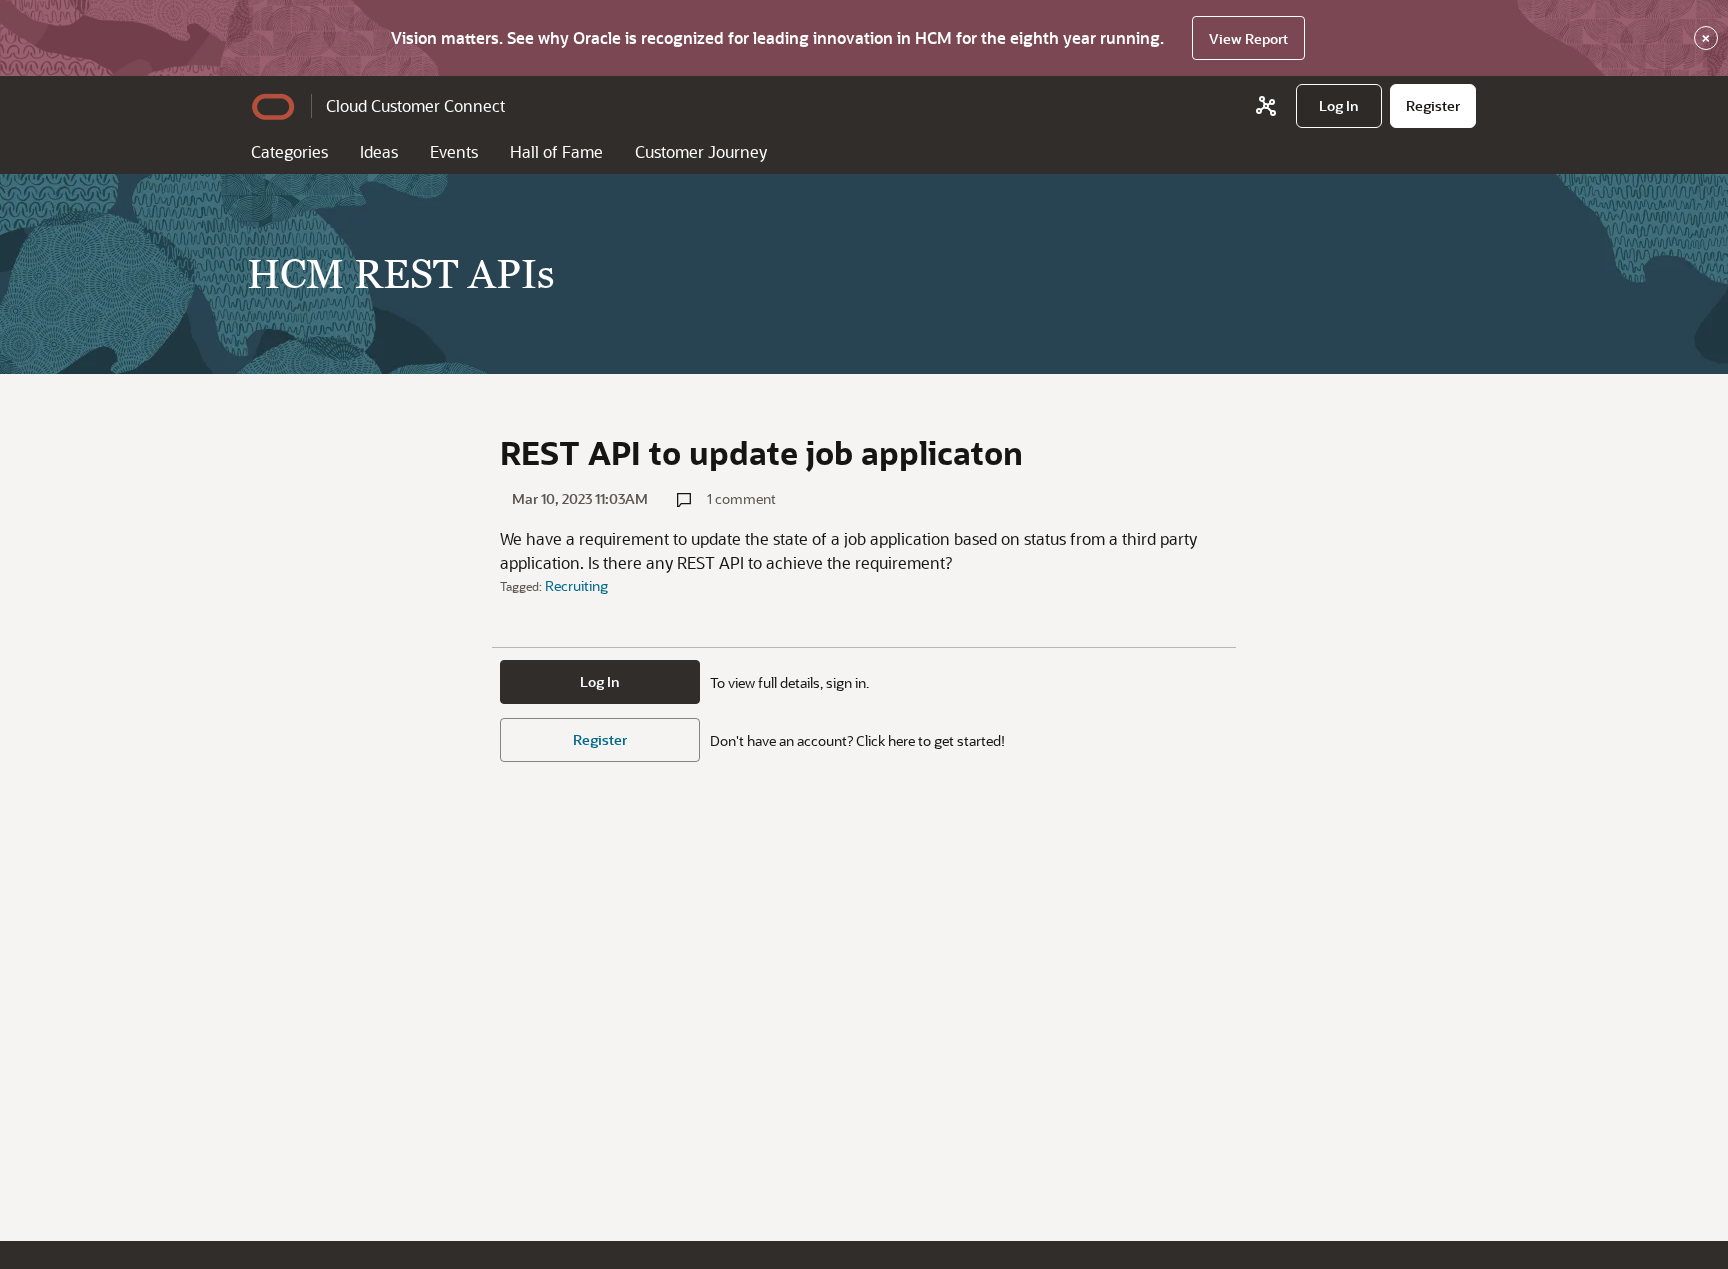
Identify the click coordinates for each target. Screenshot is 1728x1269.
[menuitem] (1339, 106)
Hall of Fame (556, 151)
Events (454, 151)
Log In (600, 681)
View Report (1248, 38)
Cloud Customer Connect (415, 105)
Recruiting (576, 585)
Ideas (379, 151)
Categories (289, 151)
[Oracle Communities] (1266, 106)
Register (600, 739)
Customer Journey (701, 151)
